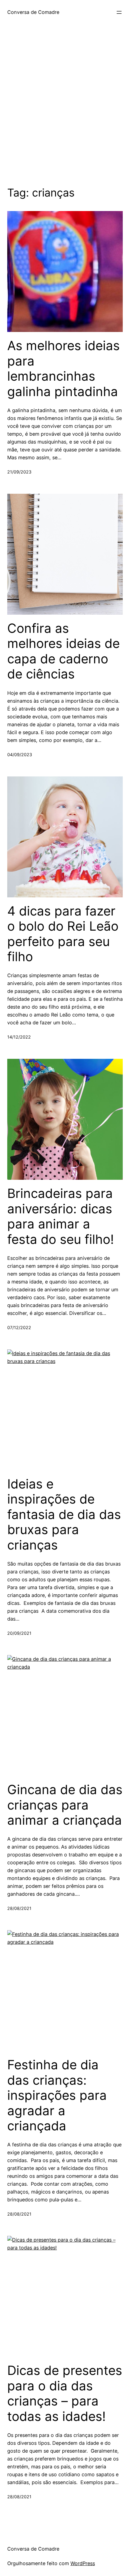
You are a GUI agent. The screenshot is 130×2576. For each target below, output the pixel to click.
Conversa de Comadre (33, 12)
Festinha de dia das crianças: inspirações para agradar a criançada (57, 2095)
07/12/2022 (19, 1327)
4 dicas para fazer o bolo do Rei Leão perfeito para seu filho (63, 934)
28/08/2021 (19, 1908)
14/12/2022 (19, 1037)
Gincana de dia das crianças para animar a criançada (65, 1805)
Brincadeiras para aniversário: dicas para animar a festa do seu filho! (61, 1216)
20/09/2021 (19, 1633)
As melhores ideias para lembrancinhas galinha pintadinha (63, 368)
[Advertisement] (65, 114)
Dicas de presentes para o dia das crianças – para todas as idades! (65, 2393)
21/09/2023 (19, 472)
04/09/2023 (20, 755)
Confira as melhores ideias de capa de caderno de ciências (63, 651)
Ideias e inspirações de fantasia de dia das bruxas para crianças (64, 1514)
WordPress (83, 2563)
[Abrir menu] (119, 12)
